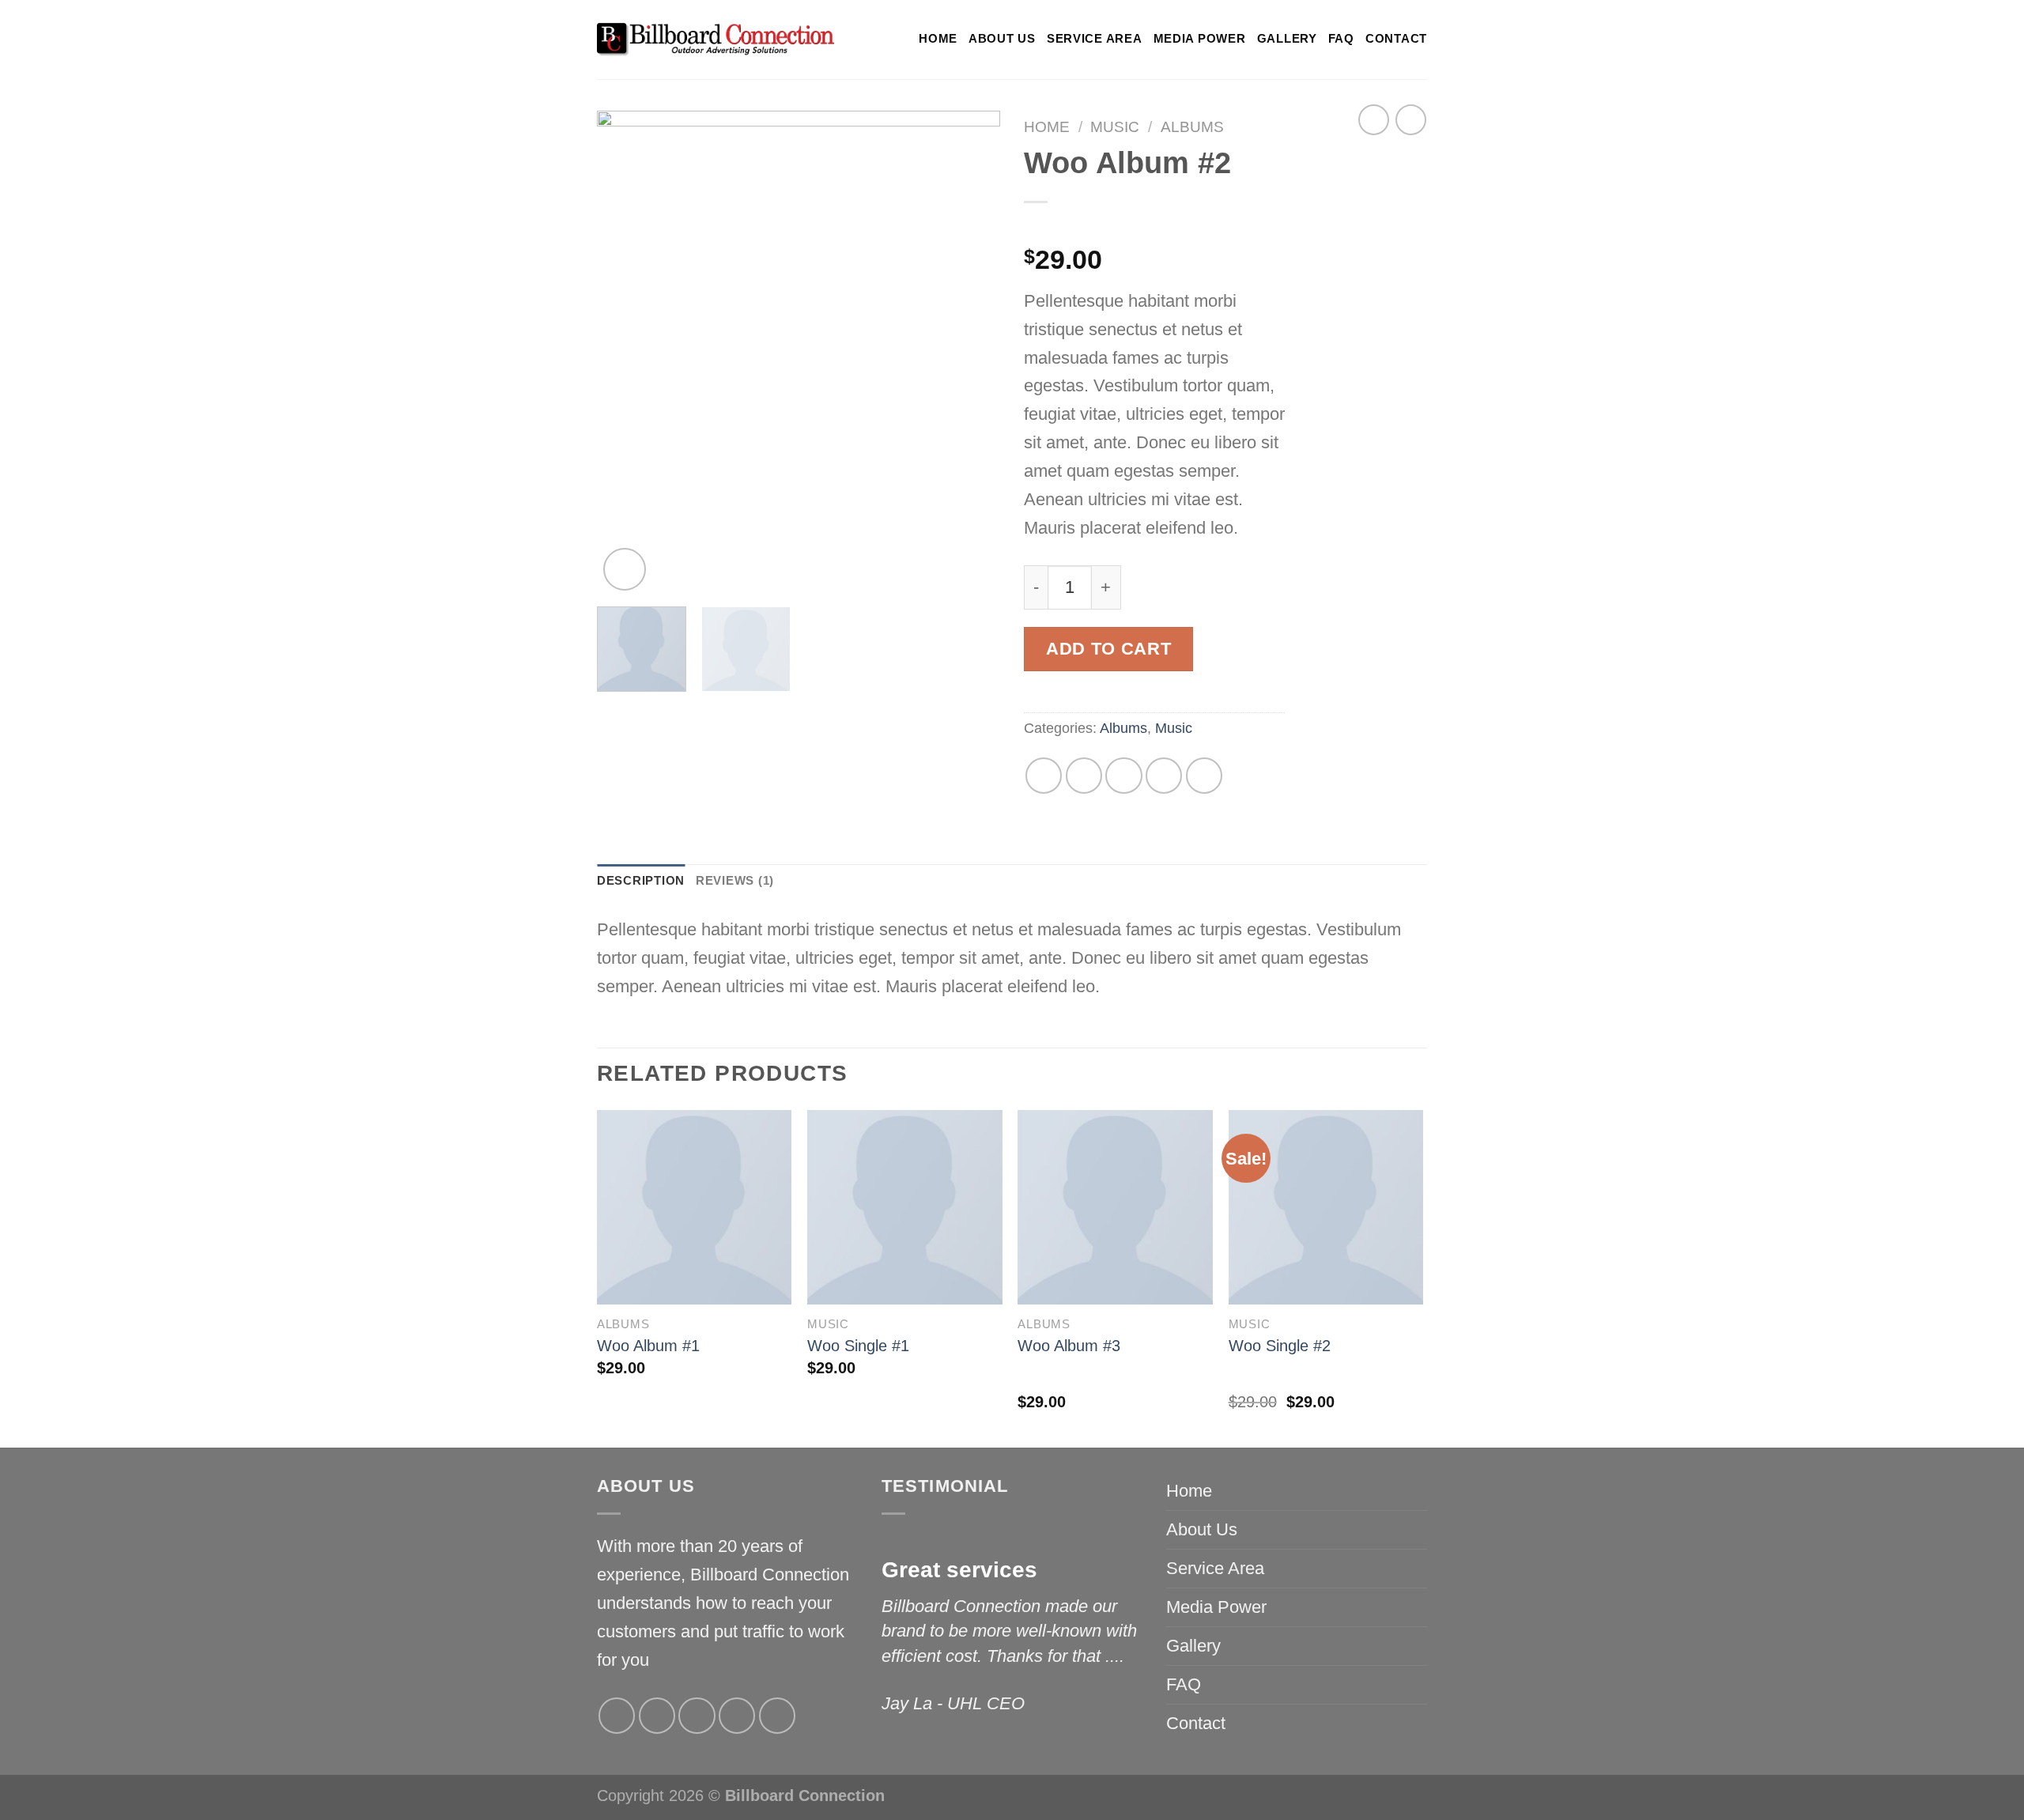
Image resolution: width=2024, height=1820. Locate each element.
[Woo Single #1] (905, 1208)
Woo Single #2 (1280, 1346)
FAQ (1341, 39)
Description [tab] (641, 881)
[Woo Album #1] (695, 1208)
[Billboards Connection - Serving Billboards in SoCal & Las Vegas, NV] (716, 40)
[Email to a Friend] (1123, 776)
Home (938, 39)
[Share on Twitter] (1084, 776)
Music (1115, 127)
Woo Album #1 (648, 1346)
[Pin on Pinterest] (1164, 776)
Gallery (1287, 39)
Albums (1192, 127)
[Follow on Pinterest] (777, 1716)
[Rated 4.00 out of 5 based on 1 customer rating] (1154, 228)
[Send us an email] (737, 1716)
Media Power (1200, 39)
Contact (1396, 39)
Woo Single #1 (858, 1346)
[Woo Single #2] (1326, 1208)
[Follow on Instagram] (657, 1716)
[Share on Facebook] (1044, 776)
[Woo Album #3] (1115, 1208)
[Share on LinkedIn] (1204, 776)
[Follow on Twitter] (697, 1716)
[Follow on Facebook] (617, 1716)
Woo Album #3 (1069, 1346)
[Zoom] (625, 569)
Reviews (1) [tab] (735, 881)
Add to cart (1108, 649)
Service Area (1095, 39)
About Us (1002, 39)
